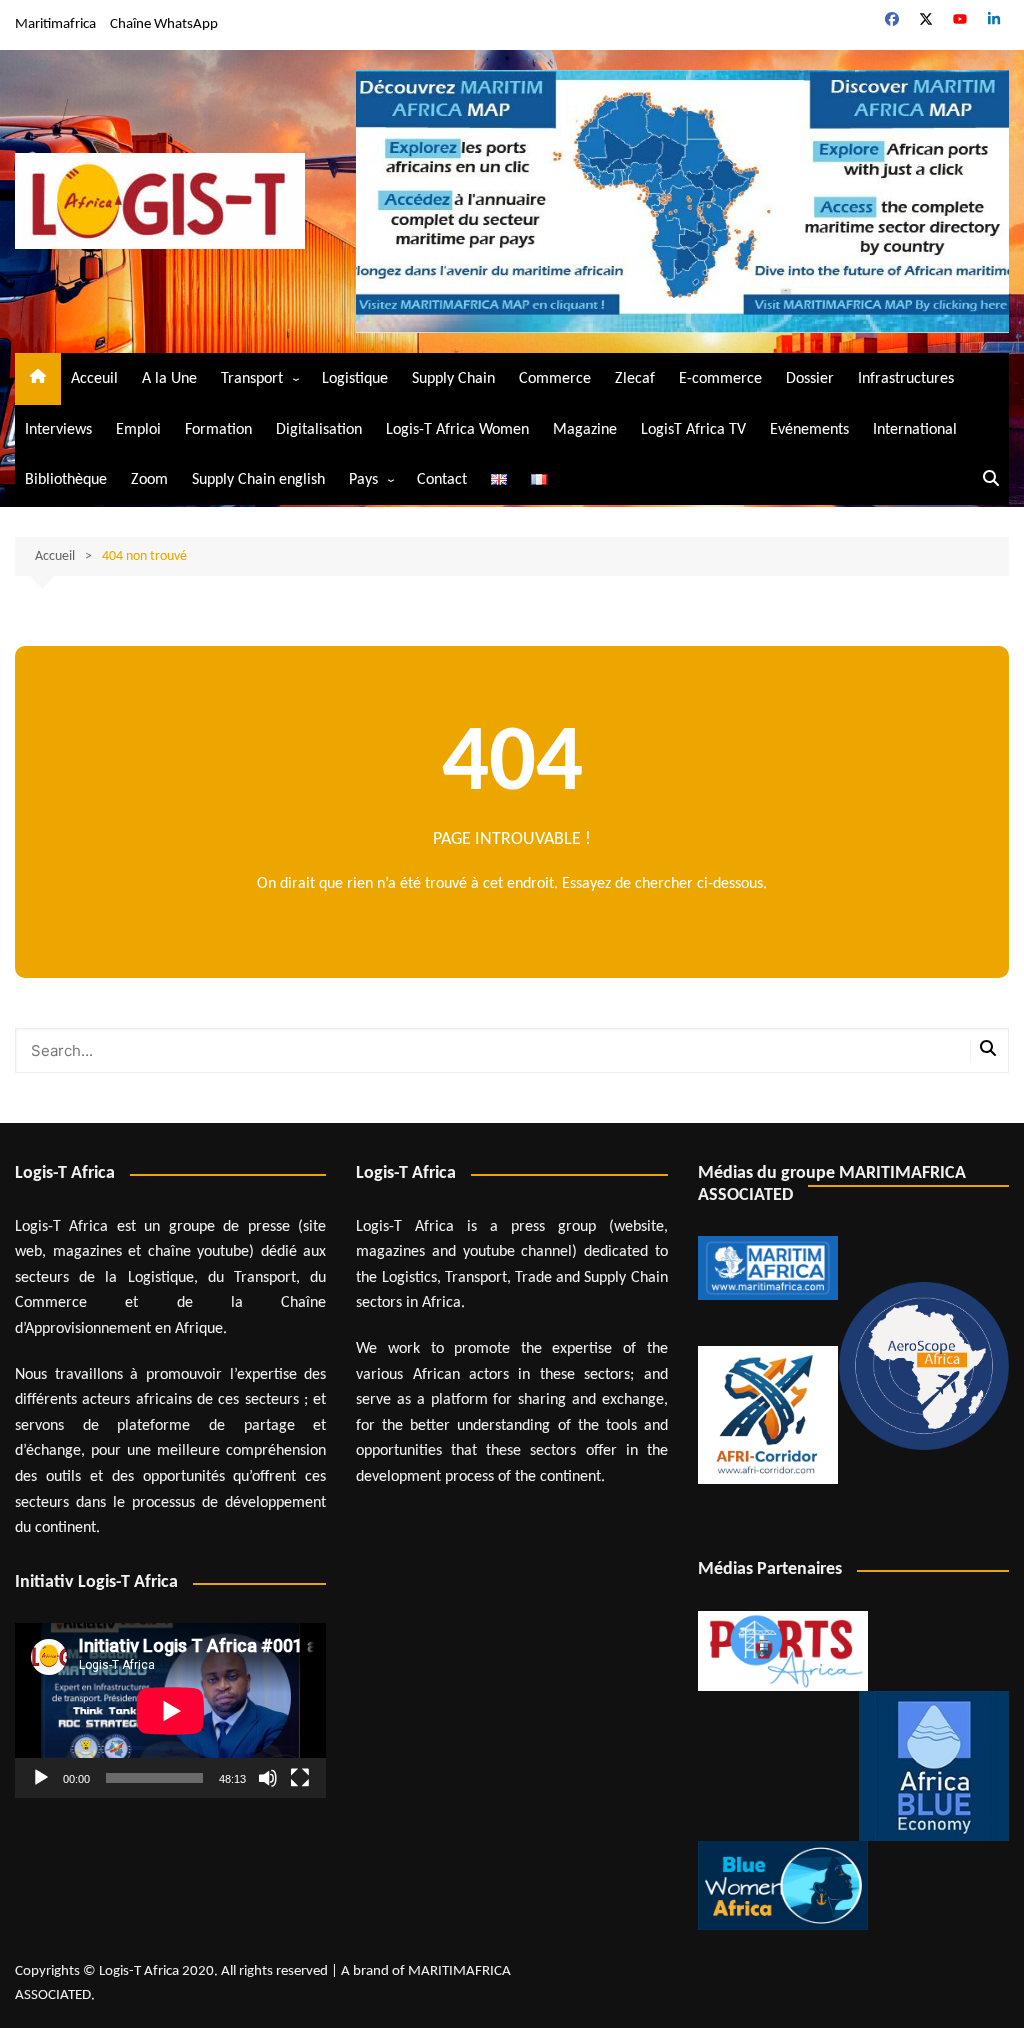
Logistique (355, 379)
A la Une (169, 379)
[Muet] (268, 1778)
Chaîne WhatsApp (164, 24)
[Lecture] (41, 1778)
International (915, 430)
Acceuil (94, 379)
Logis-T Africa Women (457, 430)
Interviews (58, 430)
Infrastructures (906, 379)
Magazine (585, 430)
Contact (442, 480)
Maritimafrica (55, 24)
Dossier (810, 379)
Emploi (138, 430)
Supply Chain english (258, 480)
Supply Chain (453, 379)
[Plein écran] (300, 1778)
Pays (363, 480)
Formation (218, 430)
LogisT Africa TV (693, 430)
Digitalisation (319, 430)
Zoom (149, 480)
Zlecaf (635, 379)
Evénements (809, 430)
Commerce (555, 379)
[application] (170, 1710)
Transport (252, 379)
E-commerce (720, 379)
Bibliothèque (66, 480)
